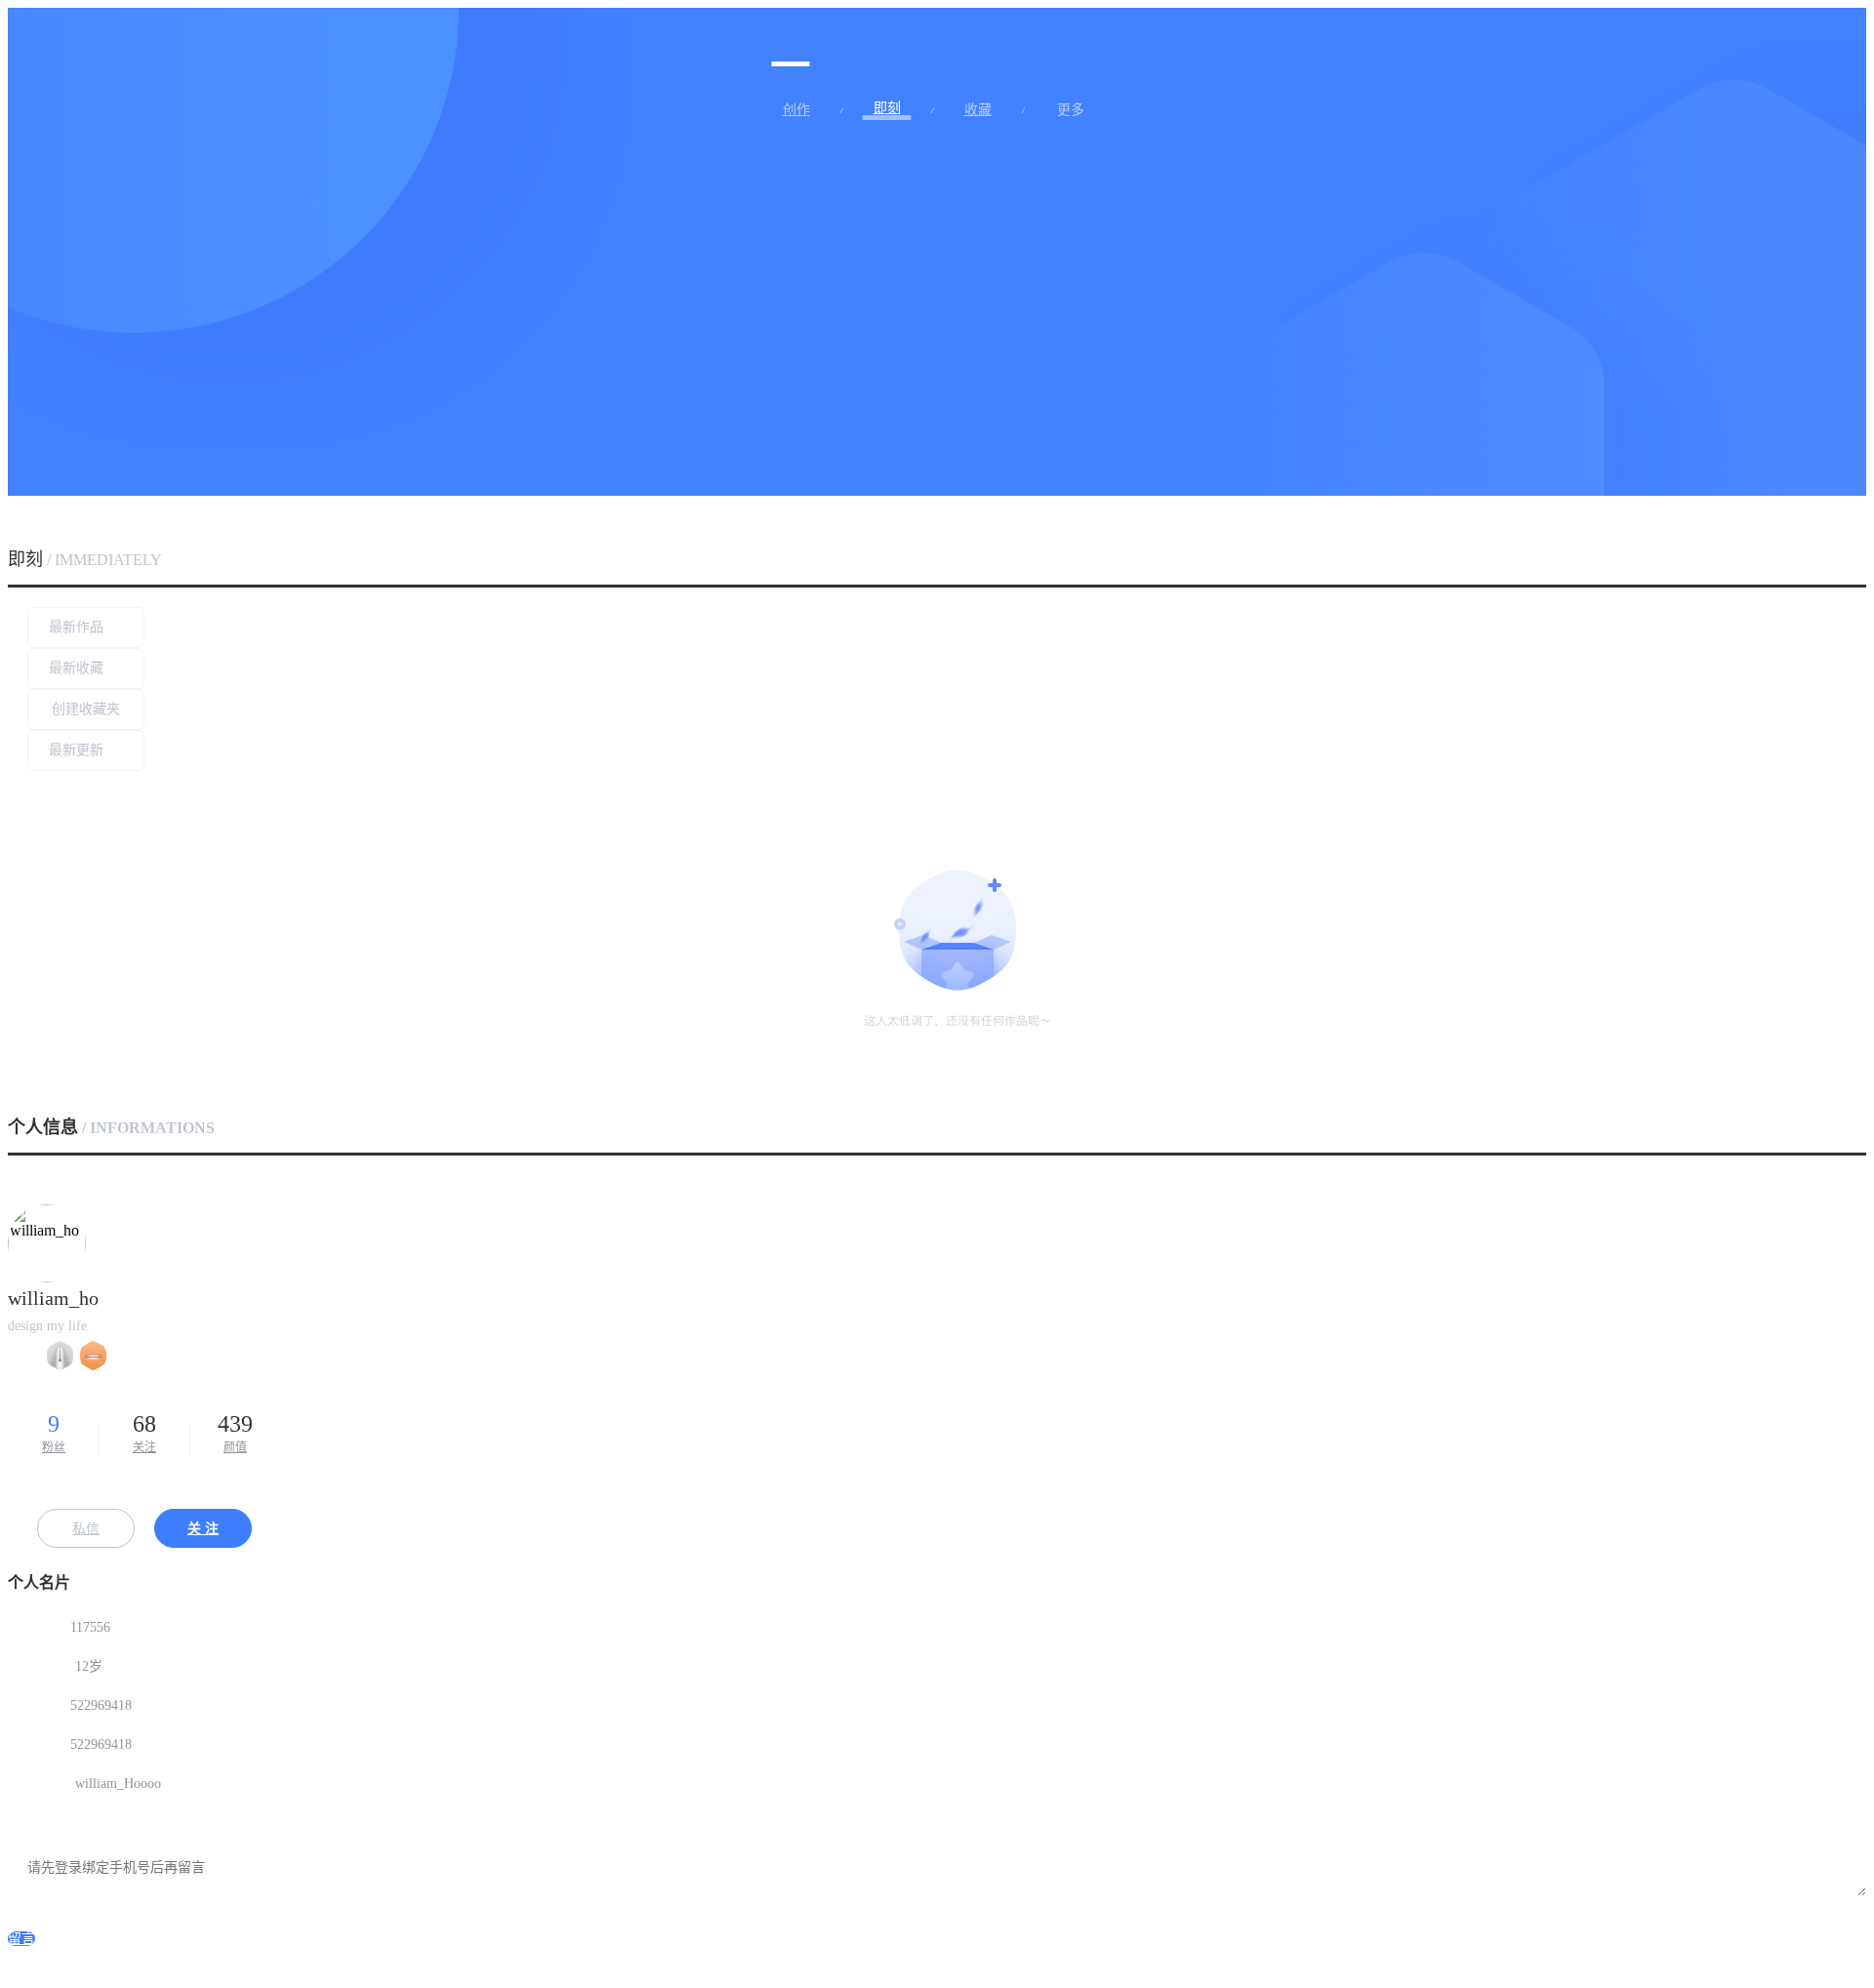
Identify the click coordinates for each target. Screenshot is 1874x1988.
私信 (86, 1529)
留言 (21, 1939)
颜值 (235, 1433)
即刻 (887, 108)
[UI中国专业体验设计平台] (791, 42)
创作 (796, 110)
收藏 (978, 110)
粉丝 (54, 1433)
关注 (144, 1433)
